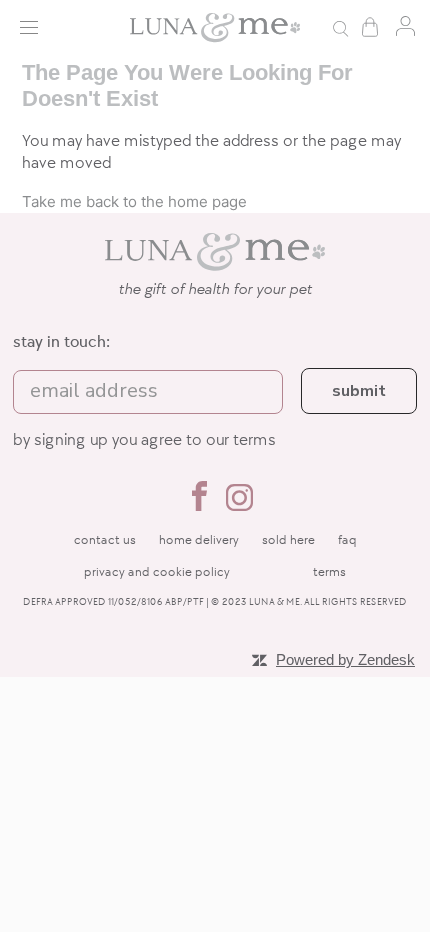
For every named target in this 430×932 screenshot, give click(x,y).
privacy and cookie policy (157, 572)
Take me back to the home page (134, 201)
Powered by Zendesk (345, 659)
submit (359, 391)
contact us (105, 540)
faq (347, 540)
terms (254, 440)
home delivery (199, 540)
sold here (288, 540)
